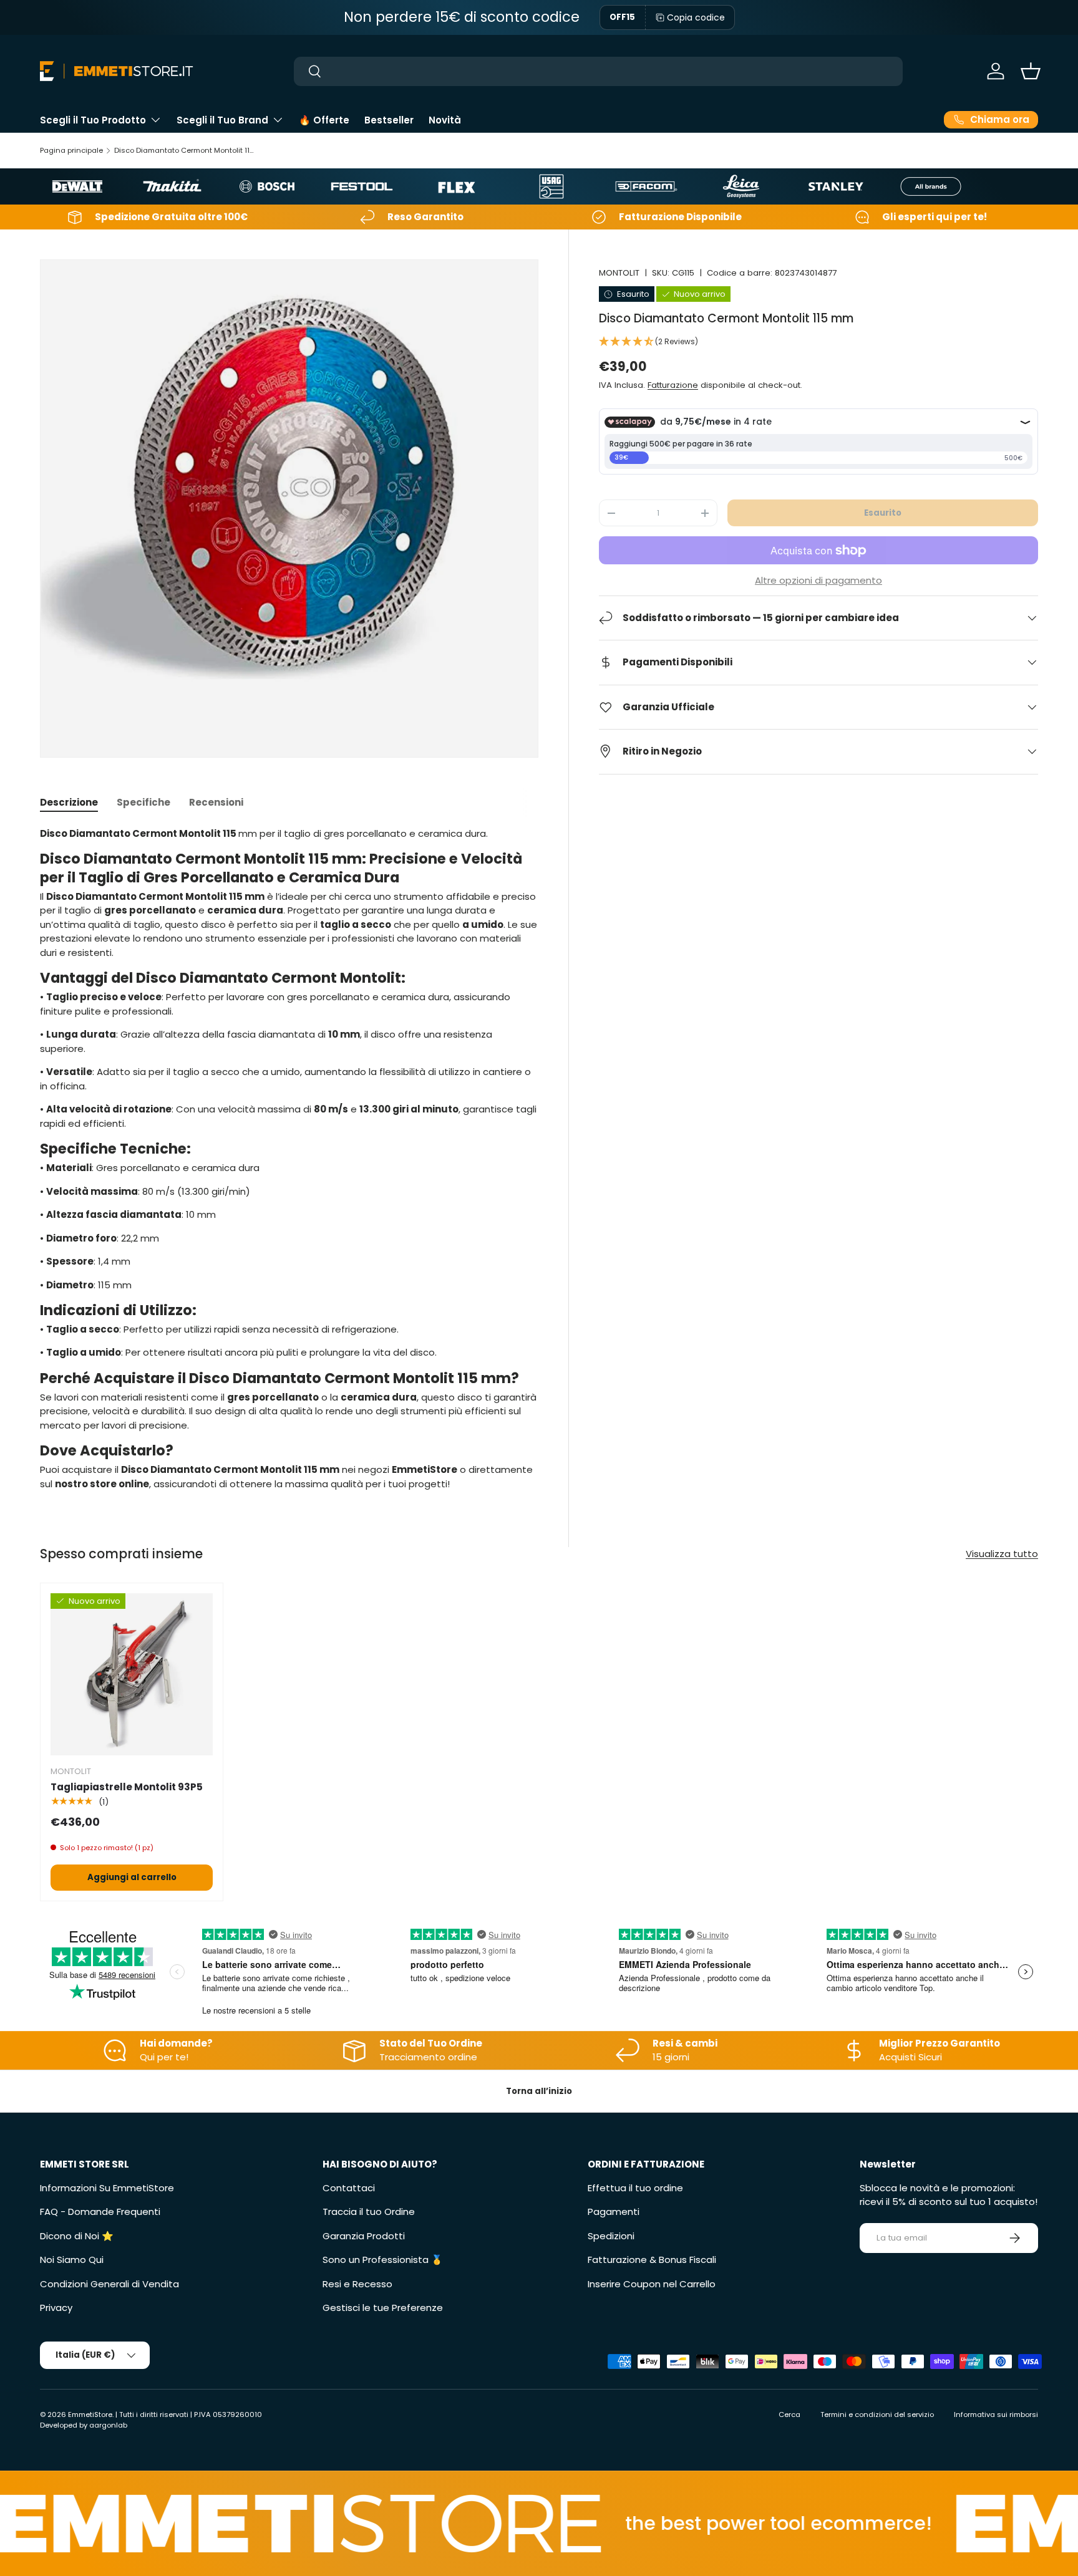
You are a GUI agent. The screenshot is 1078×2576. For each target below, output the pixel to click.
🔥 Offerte (324, 120)
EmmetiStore (90, 2414)
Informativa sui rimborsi (996, 2414)
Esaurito (883, 513)
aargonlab (108, 2425)
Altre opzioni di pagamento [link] (818, 580)
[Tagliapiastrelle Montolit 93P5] (132, 1674)
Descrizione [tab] (69, 802)
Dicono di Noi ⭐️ (77, 2236)
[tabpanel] (289, 1159)
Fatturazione (673, 385)
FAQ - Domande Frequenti (100, 2212)
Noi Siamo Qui (72, 2260)
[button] (1031, 71)
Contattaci (349, 2188)
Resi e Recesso (357, 2284)
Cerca (789, 2414)
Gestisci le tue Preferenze (383, 2308)
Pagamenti (614, 2212)
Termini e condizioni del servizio (877, 2414)
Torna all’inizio (539, 2091)
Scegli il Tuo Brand (222, 120)
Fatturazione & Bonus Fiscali (652, 2260)
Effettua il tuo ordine (635, 2188)
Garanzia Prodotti (364, 2236)
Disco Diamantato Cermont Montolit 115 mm (184, 150)
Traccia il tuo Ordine (369, 2212)
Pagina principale (71, 150)
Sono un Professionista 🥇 (383, 2260)
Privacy (56, 2308)
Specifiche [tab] (143, 802)
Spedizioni (611, 2236)
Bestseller (389, 120)
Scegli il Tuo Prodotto (93, 120)
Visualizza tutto (1002, 1554)
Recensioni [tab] (216, 802)
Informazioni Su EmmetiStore (107, 2188)
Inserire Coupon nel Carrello (652, 2284)
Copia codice (696, 17)
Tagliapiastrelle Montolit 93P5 (127, 1787)
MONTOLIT (619, 273)
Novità (445, 120)
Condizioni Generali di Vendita (109, 2284)
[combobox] (599, 71)
